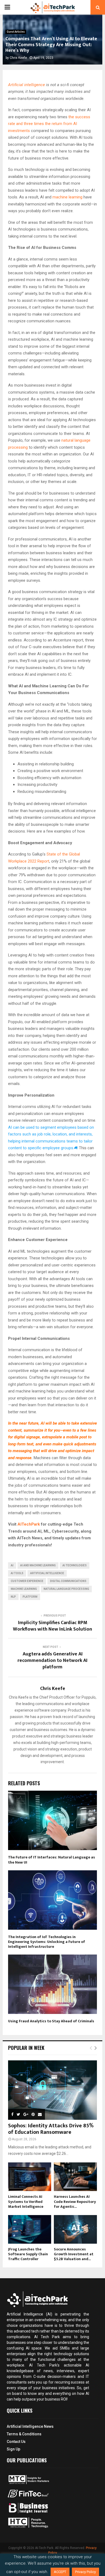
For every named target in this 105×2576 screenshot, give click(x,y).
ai (12, 1565)
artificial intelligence (47, 1573)
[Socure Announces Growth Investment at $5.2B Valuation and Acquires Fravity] (75, 2230)
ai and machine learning (38, 1565)
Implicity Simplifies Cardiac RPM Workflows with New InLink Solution (52, 1626)
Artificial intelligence (27, 85)
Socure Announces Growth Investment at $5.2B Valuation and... (74, 2254)
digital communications (68, 1581)
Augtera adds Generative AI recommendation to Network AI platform (52, 1661)
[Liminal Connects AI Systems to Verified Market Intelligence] (30, 2177)
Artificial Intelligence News (30, 2426)
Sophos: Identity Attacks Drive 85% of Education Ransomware (51, 2129)
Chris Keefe (18, 58)
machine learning (67, 197)
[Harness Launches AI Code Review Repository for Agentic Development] (75, 2177)
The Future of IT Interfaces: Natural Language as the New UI (52, 1860)
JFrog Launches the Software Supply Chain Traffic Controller (28, 2254)
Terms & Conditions (24, 2434)
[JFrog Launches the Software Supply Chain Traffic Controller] (30, 2230)
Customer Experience (27, 1581)
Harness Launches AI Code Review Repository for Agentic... (75, 2201)
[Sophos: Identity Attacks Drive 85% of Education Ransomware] (52, 2090)
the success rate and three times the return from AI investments (49, 124)
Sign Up (13, 2449)
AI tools (17, 1573)
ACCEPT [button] (60, 2572)
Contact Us (16, 2442)
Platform (30, 1597)
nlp (13, 1597)
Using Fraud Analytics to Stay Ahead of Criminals (51, 2021)
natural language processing (66, 1589)
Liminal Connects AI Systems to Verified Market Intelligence (26, 2201)
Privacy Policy (85, 2572)
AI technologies (75, 1565)
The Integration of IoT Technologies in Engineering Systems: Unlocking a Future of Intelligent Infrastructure (47, 1942)
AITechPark (29, 1524)
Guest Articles (16, 32)
